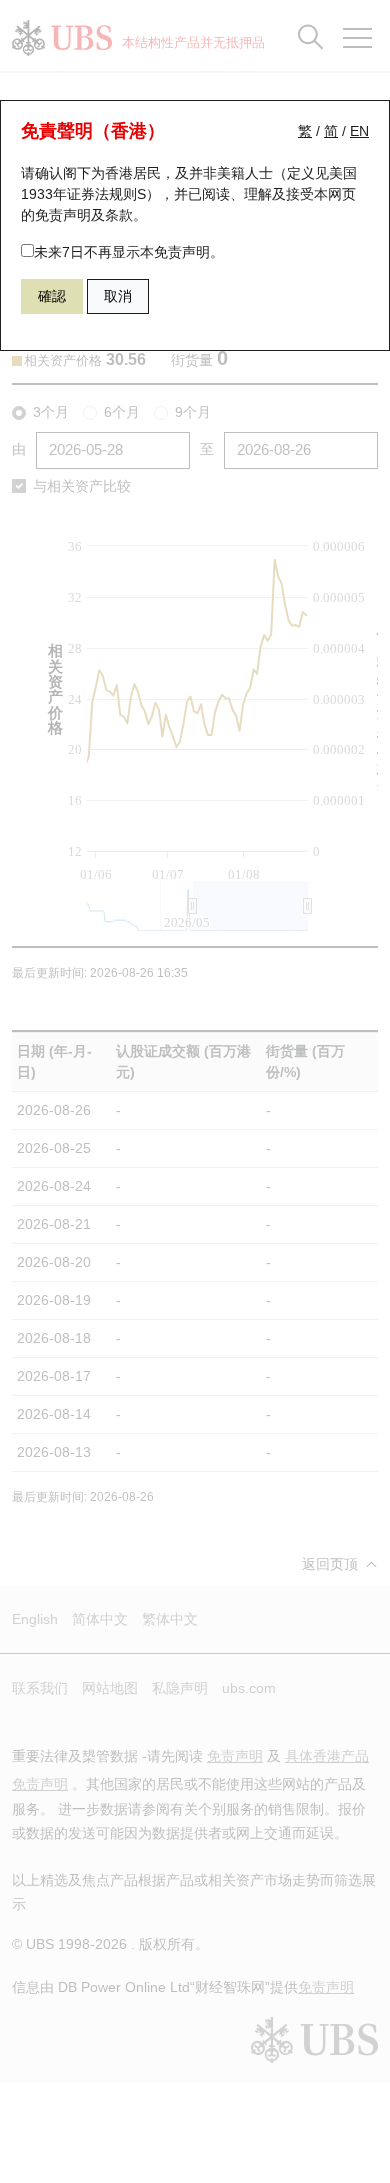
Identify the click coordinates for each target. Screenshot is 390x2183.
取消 (118, 296)
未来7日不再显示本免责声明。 (129, 252)
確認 (52, 296)
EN (359, 131)
